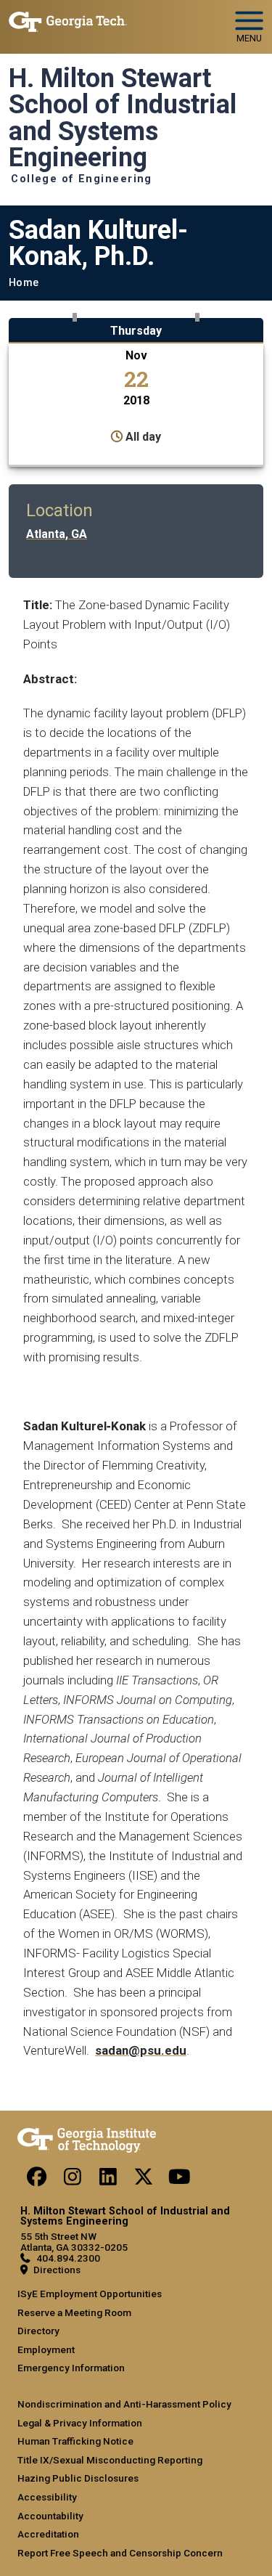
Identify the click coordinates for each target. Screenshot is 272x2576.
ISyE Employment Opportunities (90, 2294)
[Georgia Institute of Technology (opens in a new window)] (68, 21)
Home (24, 283)
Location (59, 510)
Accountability (50, 2516)
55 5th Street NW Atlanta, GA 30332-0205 (74, 2242)
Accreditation (48, 2534)
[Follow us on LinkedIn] (108, 2180)
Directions (57, 2270)
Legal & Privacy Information (80, 2423)
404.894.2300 (68, 2258)
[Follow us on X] (144, 2180)
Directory (38, 2331)
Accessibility (47, 2497)
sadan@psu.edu (141, 2050)
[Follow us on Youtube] (179, 2180)
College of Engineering (82, 179)
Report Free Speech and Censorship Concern (120, 2553)
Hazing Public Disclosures (78, 2478)
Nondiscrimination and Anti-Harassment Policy (124, 2404)
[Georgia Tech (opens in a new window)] (87, 2137)
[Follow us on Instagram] (73, 2180)
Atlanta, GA (57, 534)
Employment (46, 2349)
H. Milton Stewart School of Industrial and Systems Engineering (123, 118)
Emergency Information (71, 2368)
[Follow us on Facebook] (37, 2180)
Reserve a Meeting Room (74, 2312)
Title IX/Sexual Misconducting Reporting (110, 2460)
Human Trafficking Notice (75, 2441)
